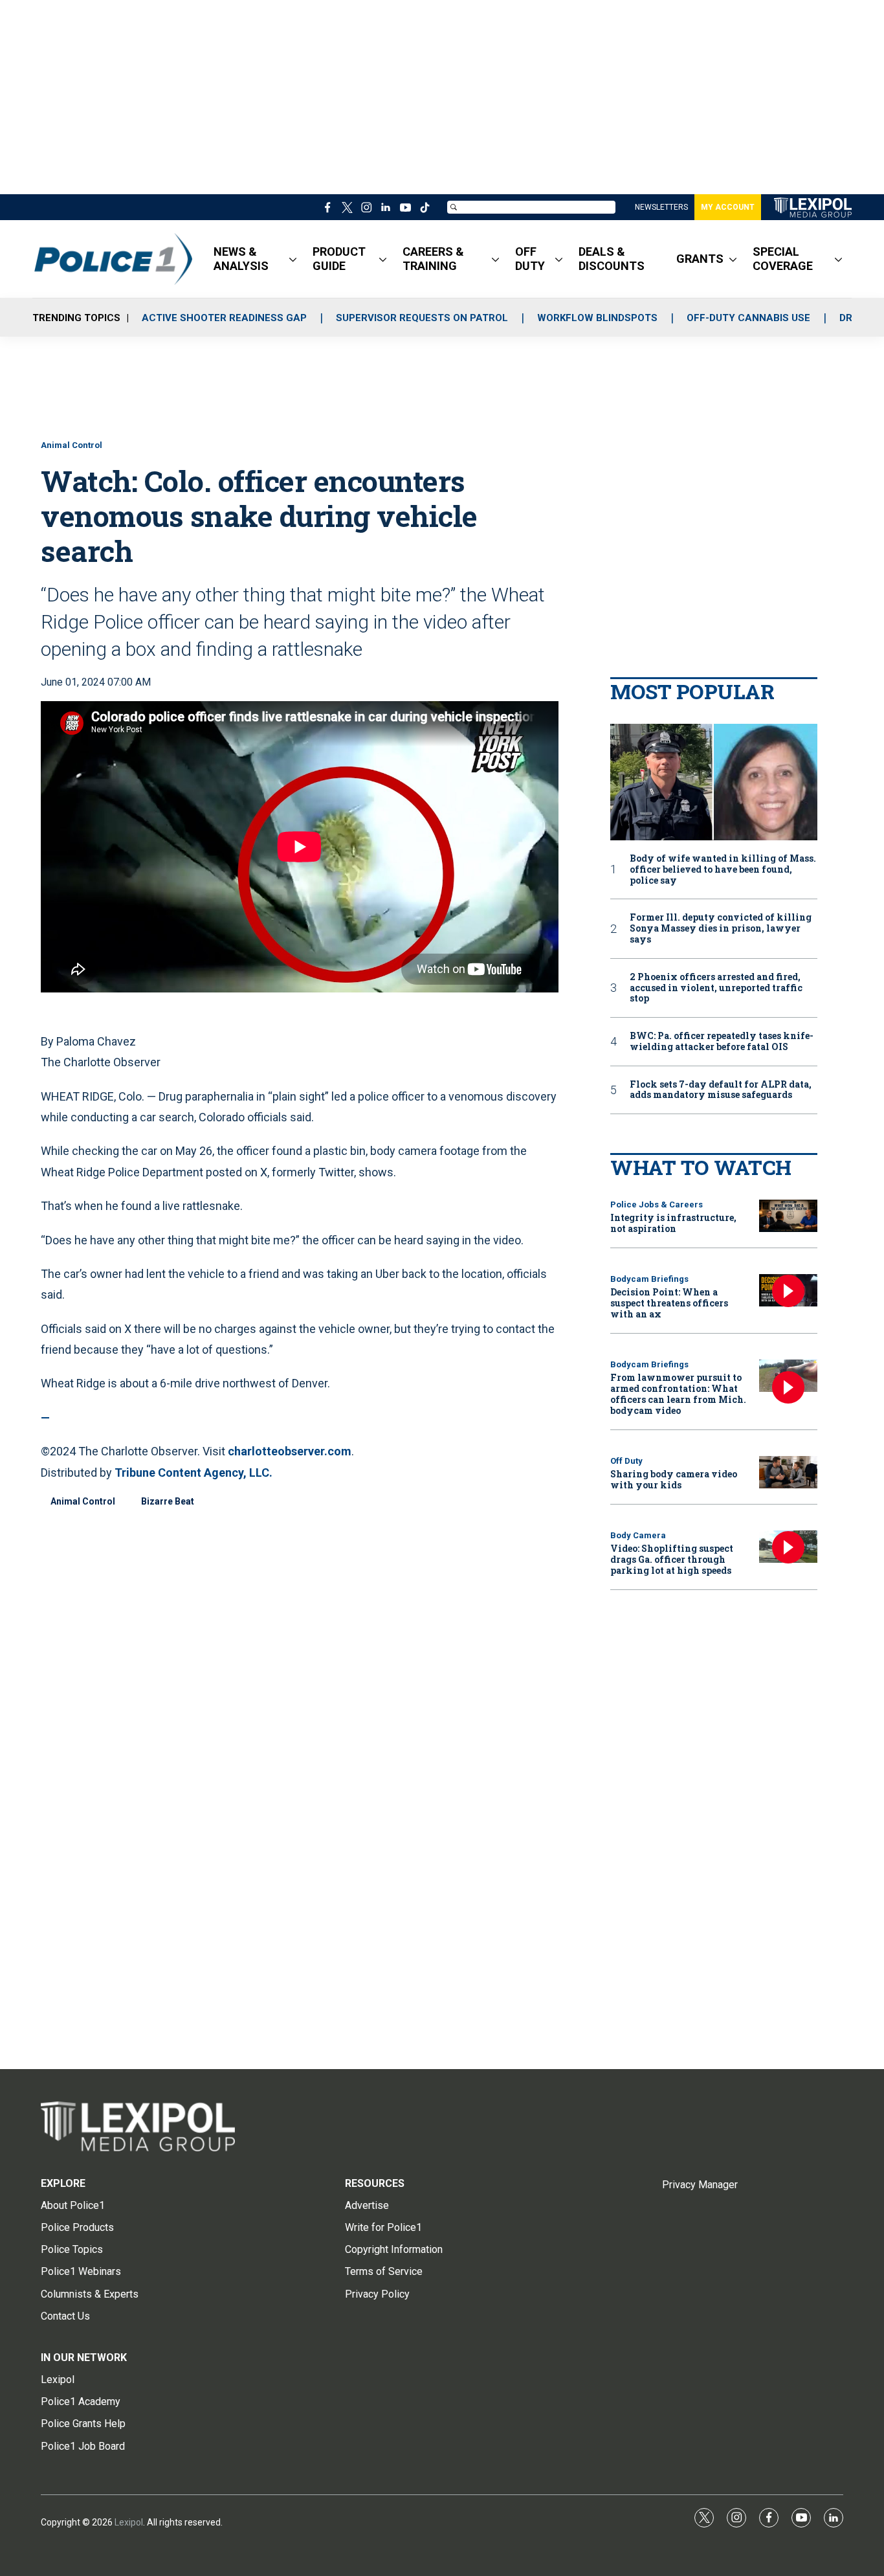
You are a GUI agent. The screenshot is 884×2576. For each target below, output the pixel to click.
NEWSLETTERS (661, 207)
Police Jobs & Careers (657, 1204)
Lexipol (129, 2522)
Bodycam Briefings (649, 1279)
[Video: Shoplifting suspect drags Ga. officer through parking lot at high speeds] (788, 1547)
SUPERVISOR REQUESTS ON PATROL (422, 318)
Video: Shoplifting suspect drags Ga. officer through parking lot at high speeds (672, 1559)
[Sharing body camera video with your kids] (788, 1473)
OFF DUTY (530, 259)
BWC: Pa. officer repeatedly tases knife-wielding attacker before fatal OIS (722, 1042)
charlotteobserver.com (290, 1451)
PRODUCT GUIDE (339, 259)
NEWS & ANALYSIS (241, 259)
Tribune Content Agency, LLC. (193, 1473)
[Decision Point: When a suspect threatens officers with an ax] (788, 1291)
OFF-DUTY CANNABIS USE (748, 318)
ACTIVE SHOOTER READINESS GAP (224, 318)
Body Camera (638, 1535)
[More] (293, 259)
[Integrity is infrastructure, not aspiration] (788, 1216)
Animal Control (72, 445)
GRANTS (700, 259)
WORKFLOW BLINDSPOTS (597, 318)
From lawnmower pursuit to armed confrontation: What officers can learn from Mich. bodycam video (678, 1394)
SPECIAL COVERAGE (783, 259)
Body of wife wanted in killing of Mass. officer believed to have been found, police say (723, 869)
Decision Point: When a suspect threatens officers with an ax (669, 1303)
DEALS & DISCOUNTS (612, 259)
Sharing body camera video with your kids (674, 1479)
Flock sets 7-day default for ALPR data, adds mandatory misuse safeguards (721, 1090)
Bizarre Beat (168, 1501)
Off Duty (626, 1461)
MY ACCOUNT (728, 207)
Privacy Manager (700, 2185)
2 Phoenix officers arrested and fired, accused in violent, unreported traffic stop (716, 988)
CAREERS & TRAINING (433, 259)
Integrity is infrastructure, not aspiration (673, 1223)
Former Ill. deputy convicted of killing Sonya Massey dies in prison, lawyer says (721, 928)
